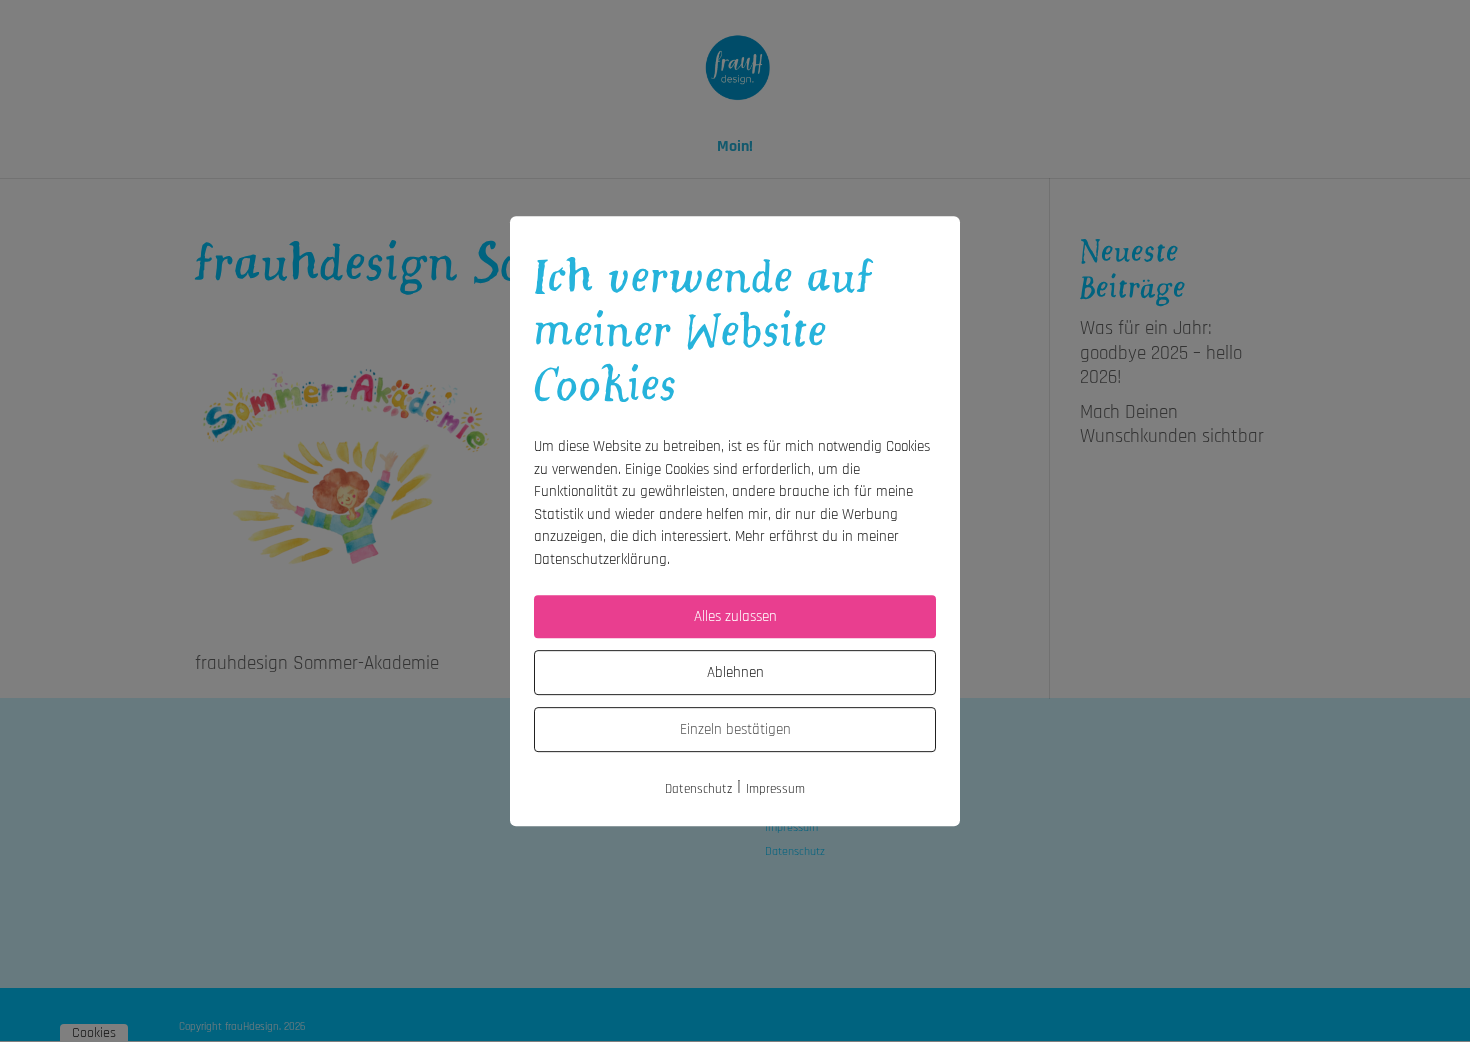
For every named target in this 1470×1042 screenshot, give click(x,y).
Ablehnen (735, 672)
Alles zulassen (735, 616)
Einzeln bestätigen (735, 729)
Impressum (775, 789)
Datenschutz (698, 789)
